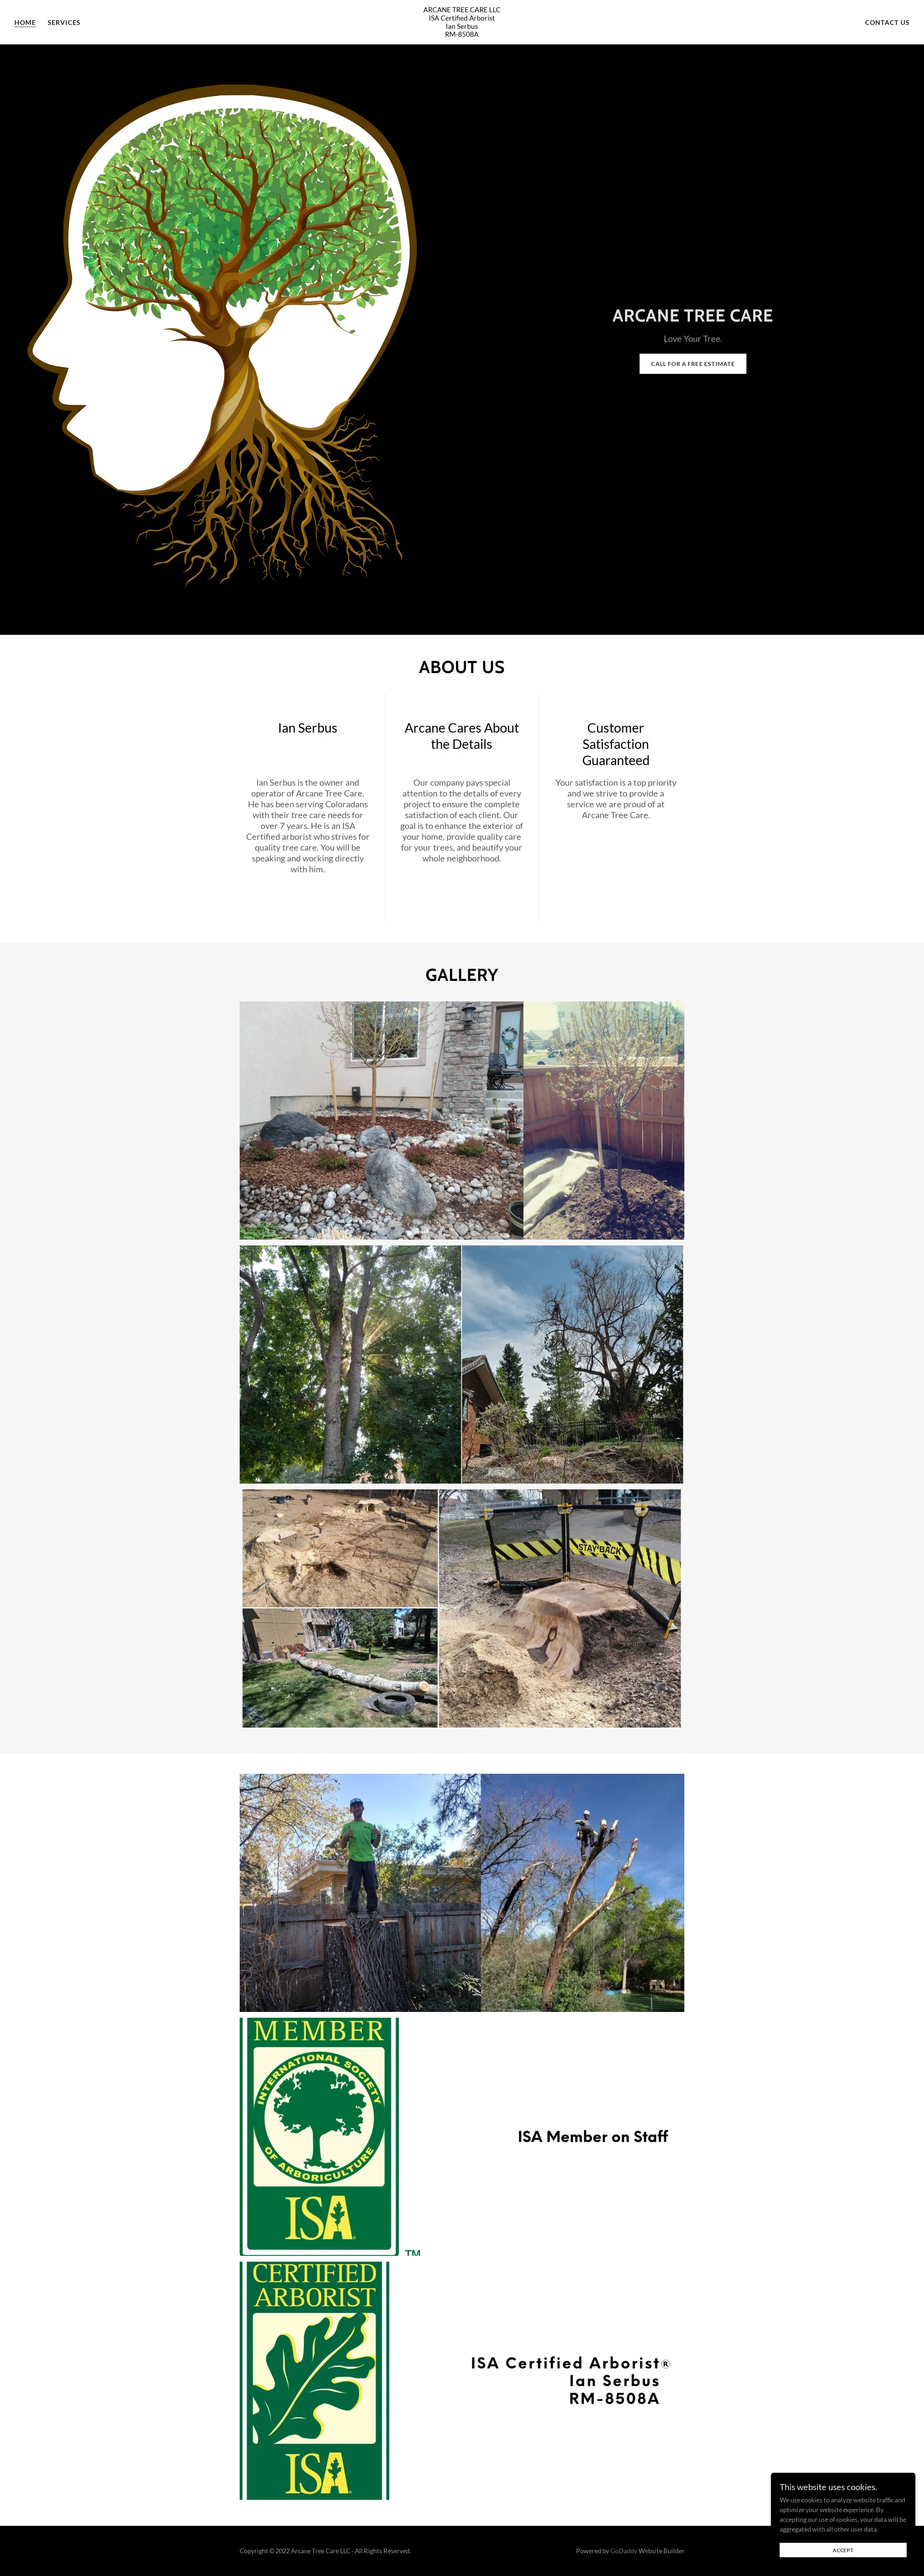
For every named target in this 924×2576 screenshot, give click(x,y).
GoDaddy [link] (624, 2551)
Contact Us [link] (887, 22)
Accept (843, 2550)
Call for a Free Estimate (693, 364)
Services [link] (64, 22)
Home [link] (25, 22)
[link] (462, 34)
